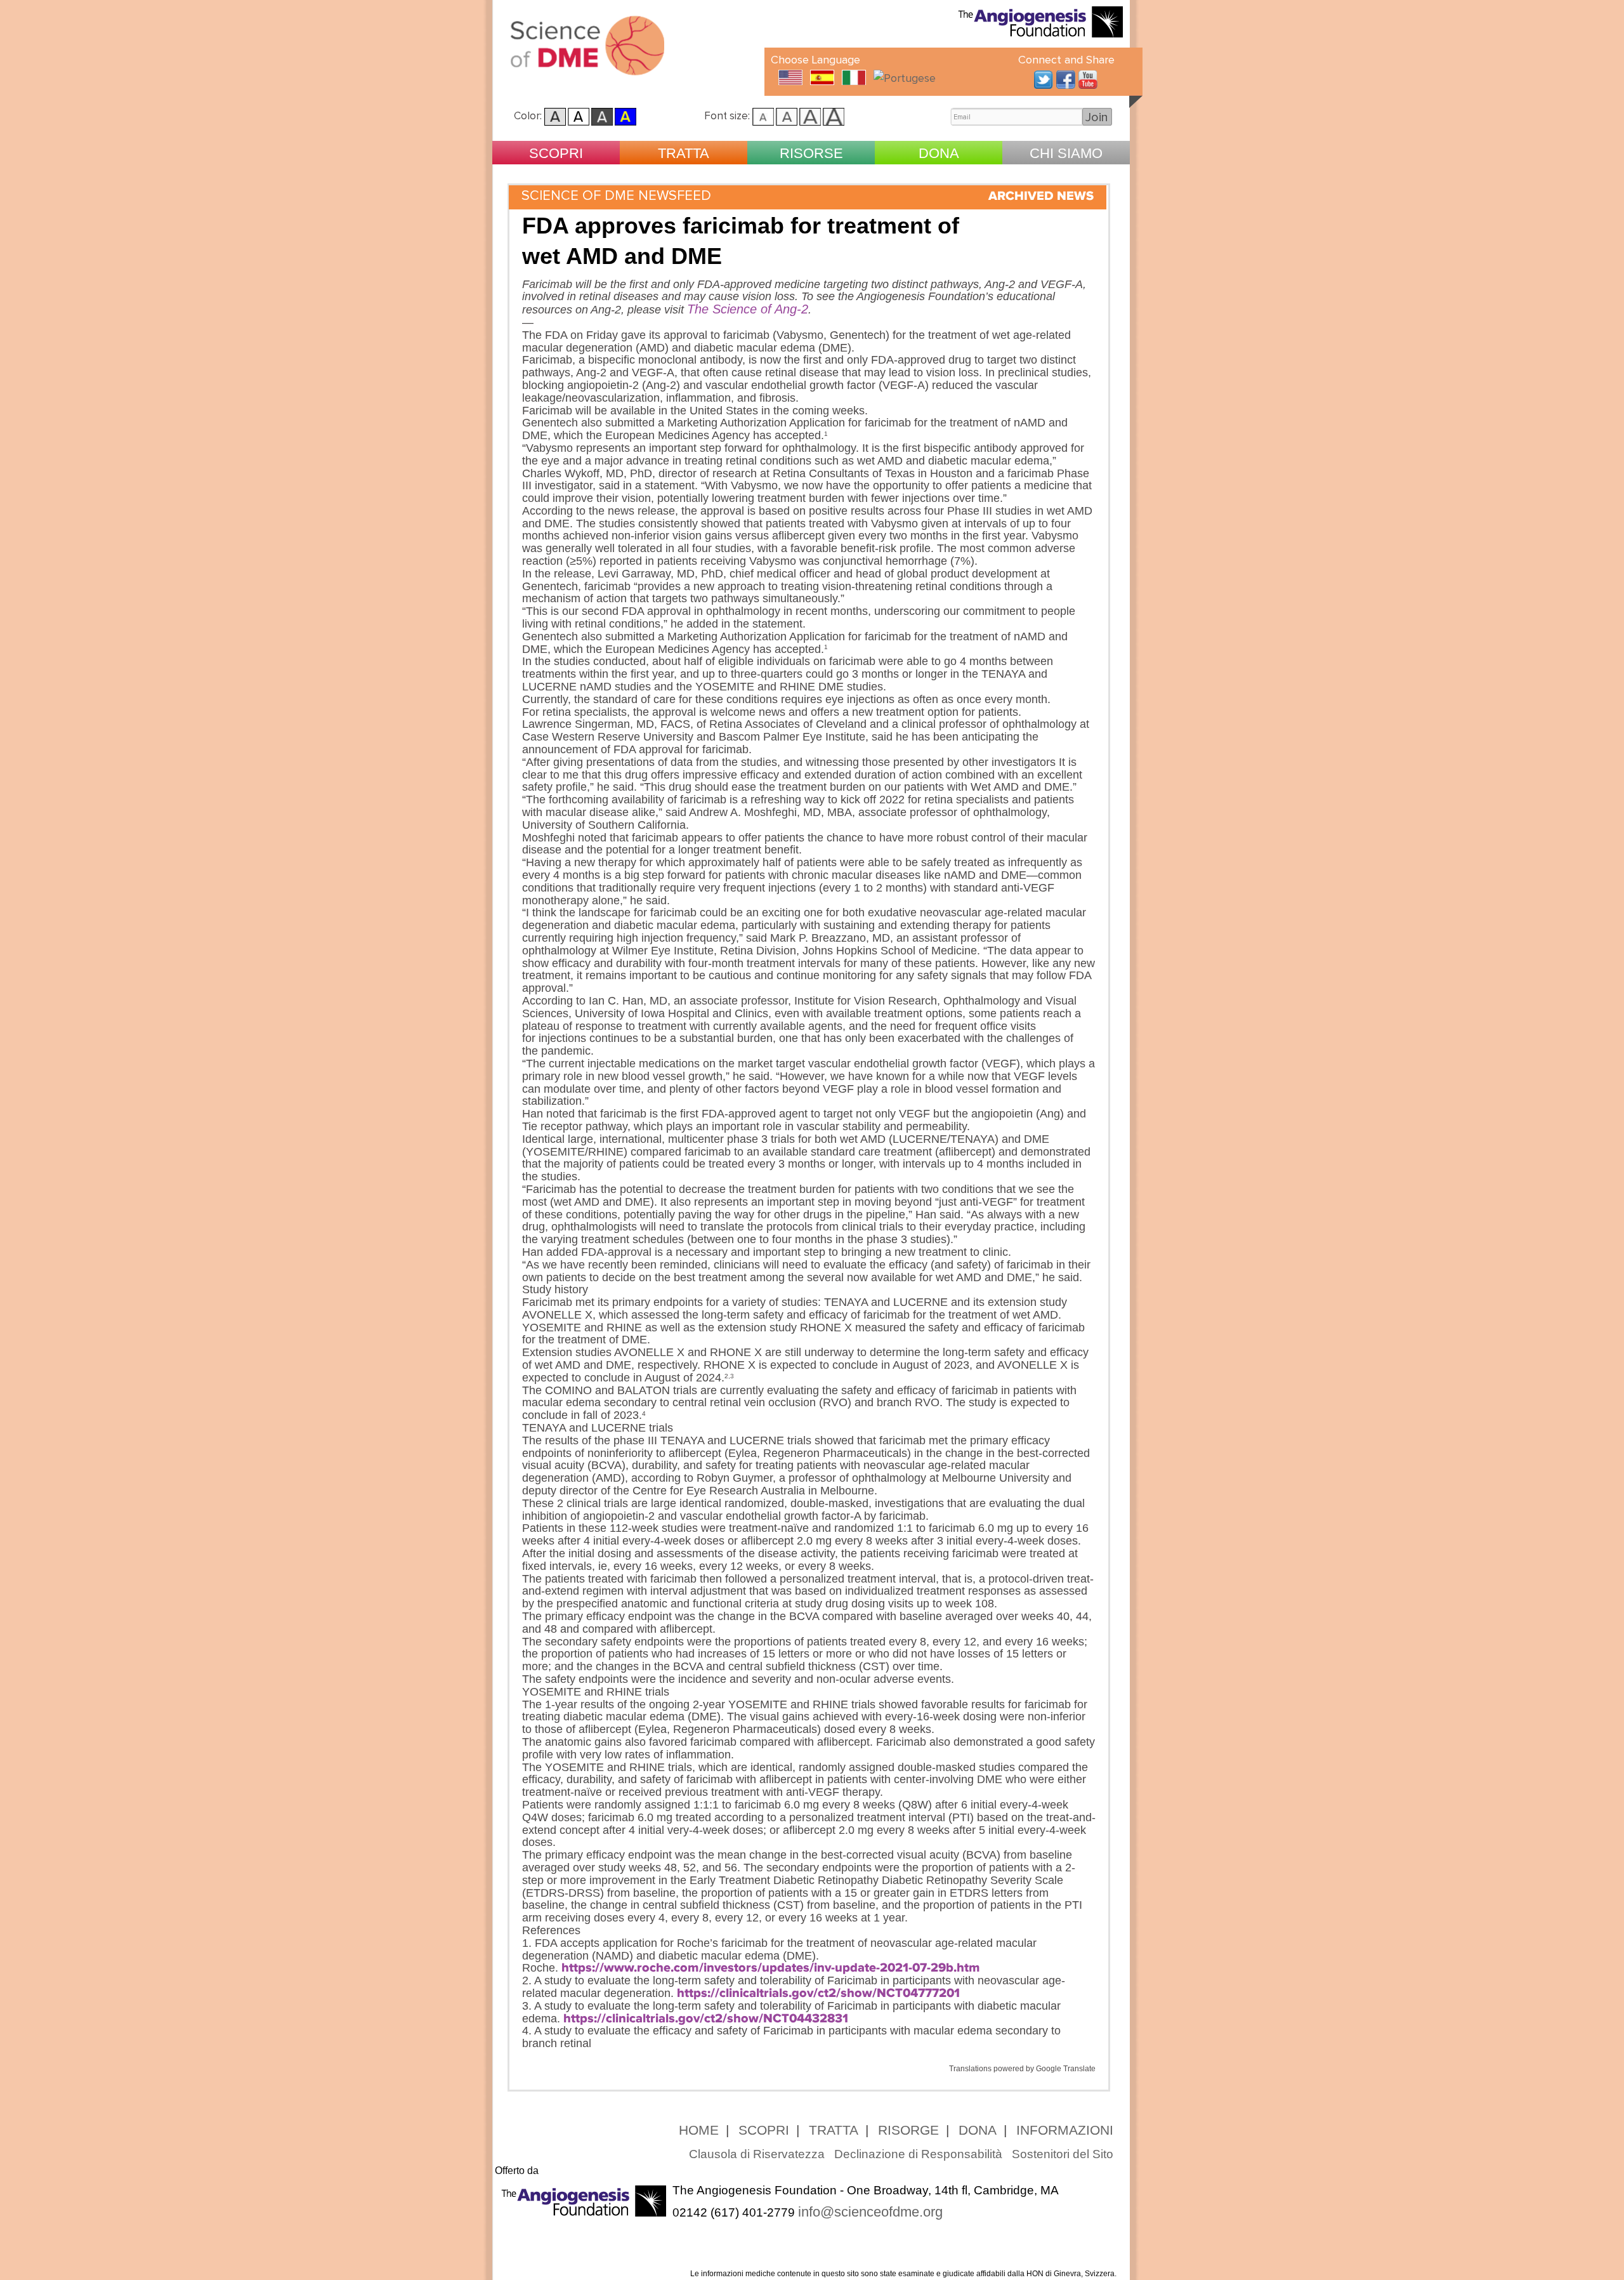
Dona (939, 153)
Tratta (684, 153)
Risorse (811, 153)
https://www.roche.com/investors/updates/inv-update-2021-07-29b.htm (771, 1968)
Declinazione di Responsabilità (918, 2154)
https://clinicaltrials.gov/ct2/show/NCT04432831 (706, 2019)
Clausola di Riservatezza (757, 2154)
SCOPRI (764, 2130)
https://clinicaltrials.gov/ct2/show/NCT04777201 (818, 1993)
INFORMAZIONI (1065, 2130)
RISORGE (908, 2130)
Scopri (556, 153)
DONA (978, 2130)
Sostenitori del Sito (1063, 2154)
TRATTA (834, 2130)
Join (1097, 117)
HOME (699, 2130)
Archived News (1041, 196)
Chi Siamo (1066, 153)
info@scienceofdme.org (870, 2212)
